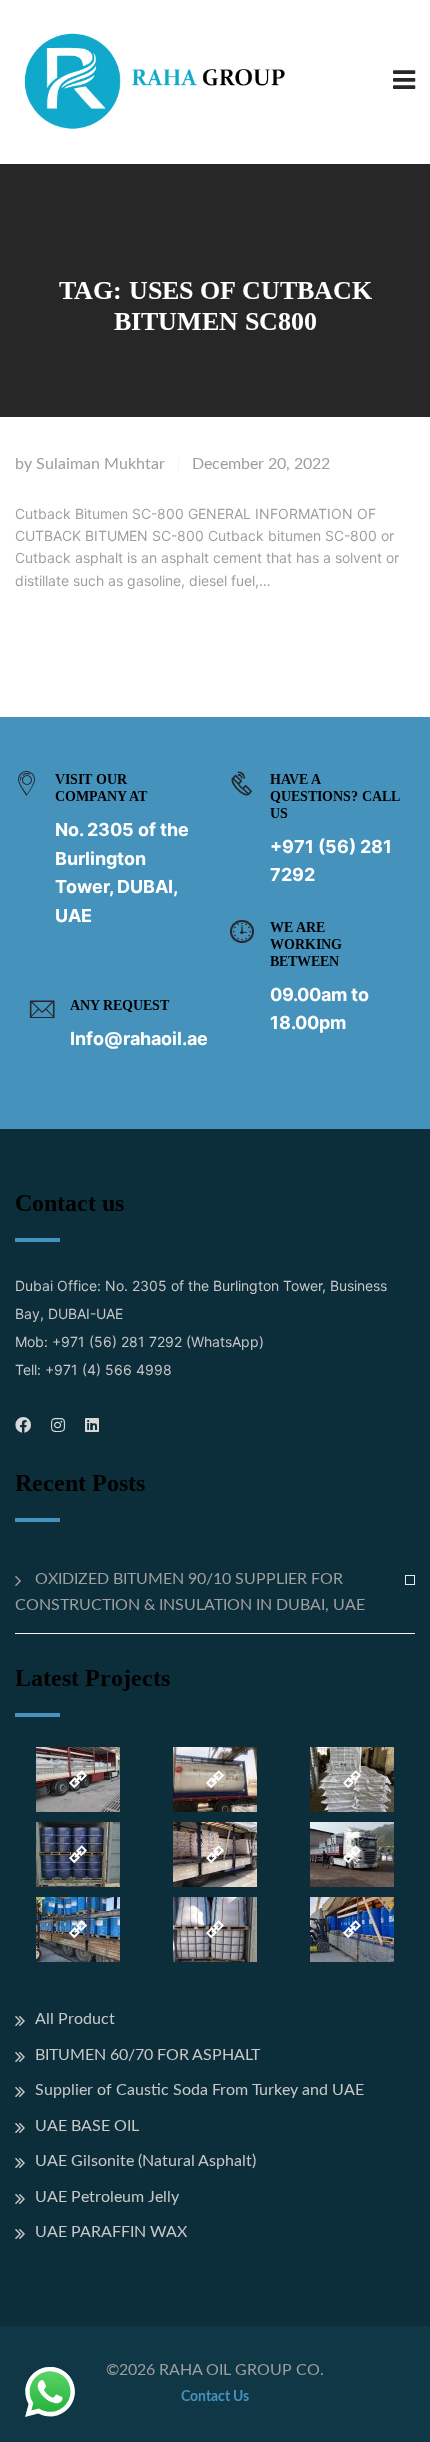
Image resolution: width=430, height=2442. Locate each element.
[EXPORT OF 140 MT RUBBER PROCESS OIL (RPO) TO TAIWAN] (78, 1854)
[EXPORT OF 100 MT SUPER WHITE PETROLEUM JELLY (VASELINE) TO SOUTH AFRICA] (78, 1929)
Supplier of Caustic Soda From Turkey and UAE (199, 2090)
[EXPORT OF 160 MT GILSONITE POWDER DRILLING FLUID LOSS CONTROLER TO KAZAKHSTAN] (351, 1854)
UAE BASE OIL (87, 2126)
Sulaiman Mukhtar (100, 464)
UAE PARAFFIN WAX (111, 2232)
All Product (75, 2019)
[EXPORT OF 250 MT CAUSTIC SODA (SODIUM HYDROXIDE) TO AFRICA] (78, 1779)
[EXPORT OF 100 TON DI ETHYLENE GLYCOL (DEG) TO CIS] (351, 1929)
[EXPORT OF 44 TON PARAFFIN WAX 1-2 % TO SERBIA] (215, 1854)
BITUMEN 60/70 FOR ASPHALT (147, 2055)
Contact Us (215, 2397)
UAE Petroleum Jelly (107, 2197)
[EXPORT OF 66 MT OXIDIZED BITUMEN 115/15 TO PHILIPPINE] (351, 1779)
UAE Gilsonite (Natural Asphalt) (145, 2161)
